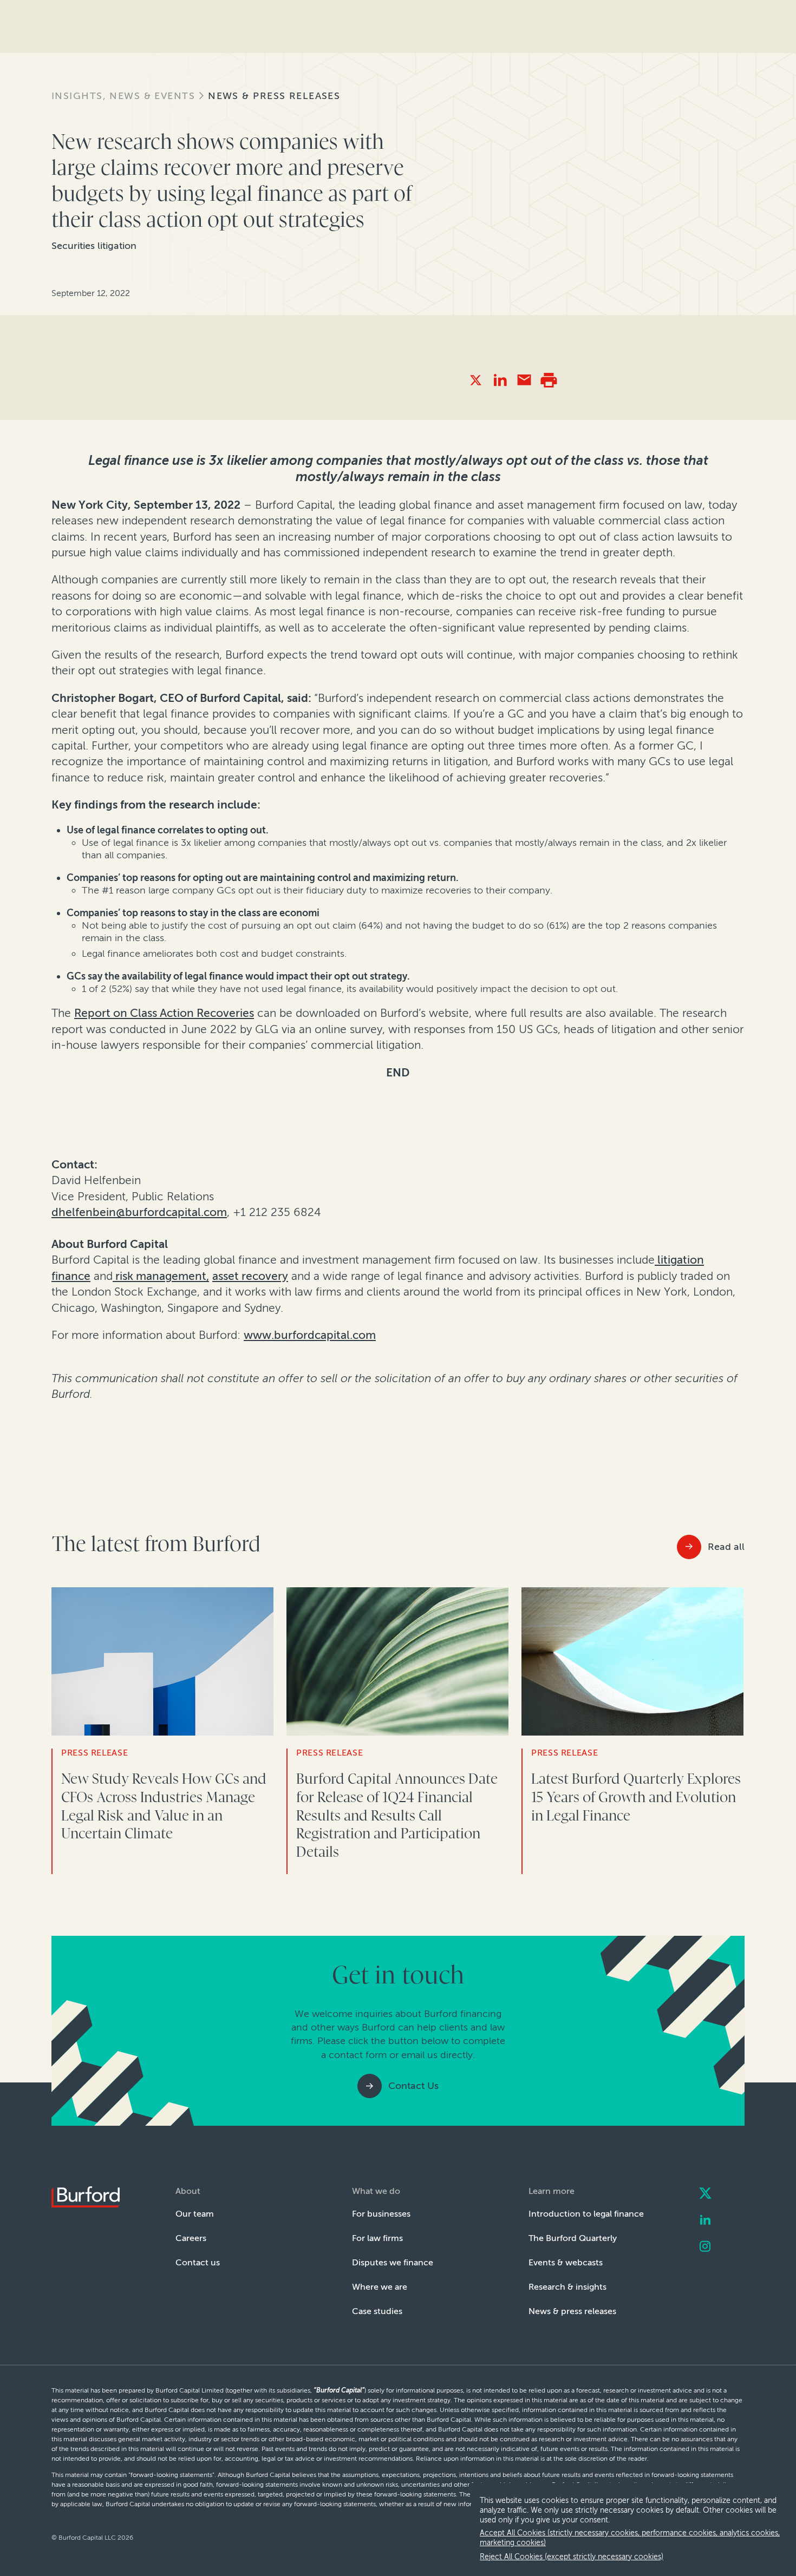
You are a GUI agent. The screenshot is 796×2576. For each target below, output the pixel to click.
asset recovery (250, 1276)
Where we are (380, 2287)
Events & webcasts (566, 2262)
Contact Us (413, 2086)
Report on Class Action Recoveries (164, 1013)
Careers (191, 2238)
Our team (195, 2214)
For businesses (381, 2214)
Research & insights (567, 2287)
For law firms (377, 2238)
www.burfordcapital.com (310, 1335)
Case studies (377, 2311)
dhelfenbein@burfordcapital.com (139, 1212)
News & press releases (274, 96)
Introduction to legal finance (586, 2214)
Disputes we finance (393, 2262)
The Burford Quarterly (573, 2238)
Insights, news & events (123, 96)
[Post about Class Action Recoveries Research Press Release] (476, 380)
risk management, (161, 1276)
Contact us (198, 2262)
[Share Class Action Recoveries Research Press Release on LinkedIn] (500, 380)
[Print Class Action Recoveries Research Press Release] (549, 380)
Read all (726, 1547)
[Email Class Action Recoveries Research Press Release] (524, 380)
